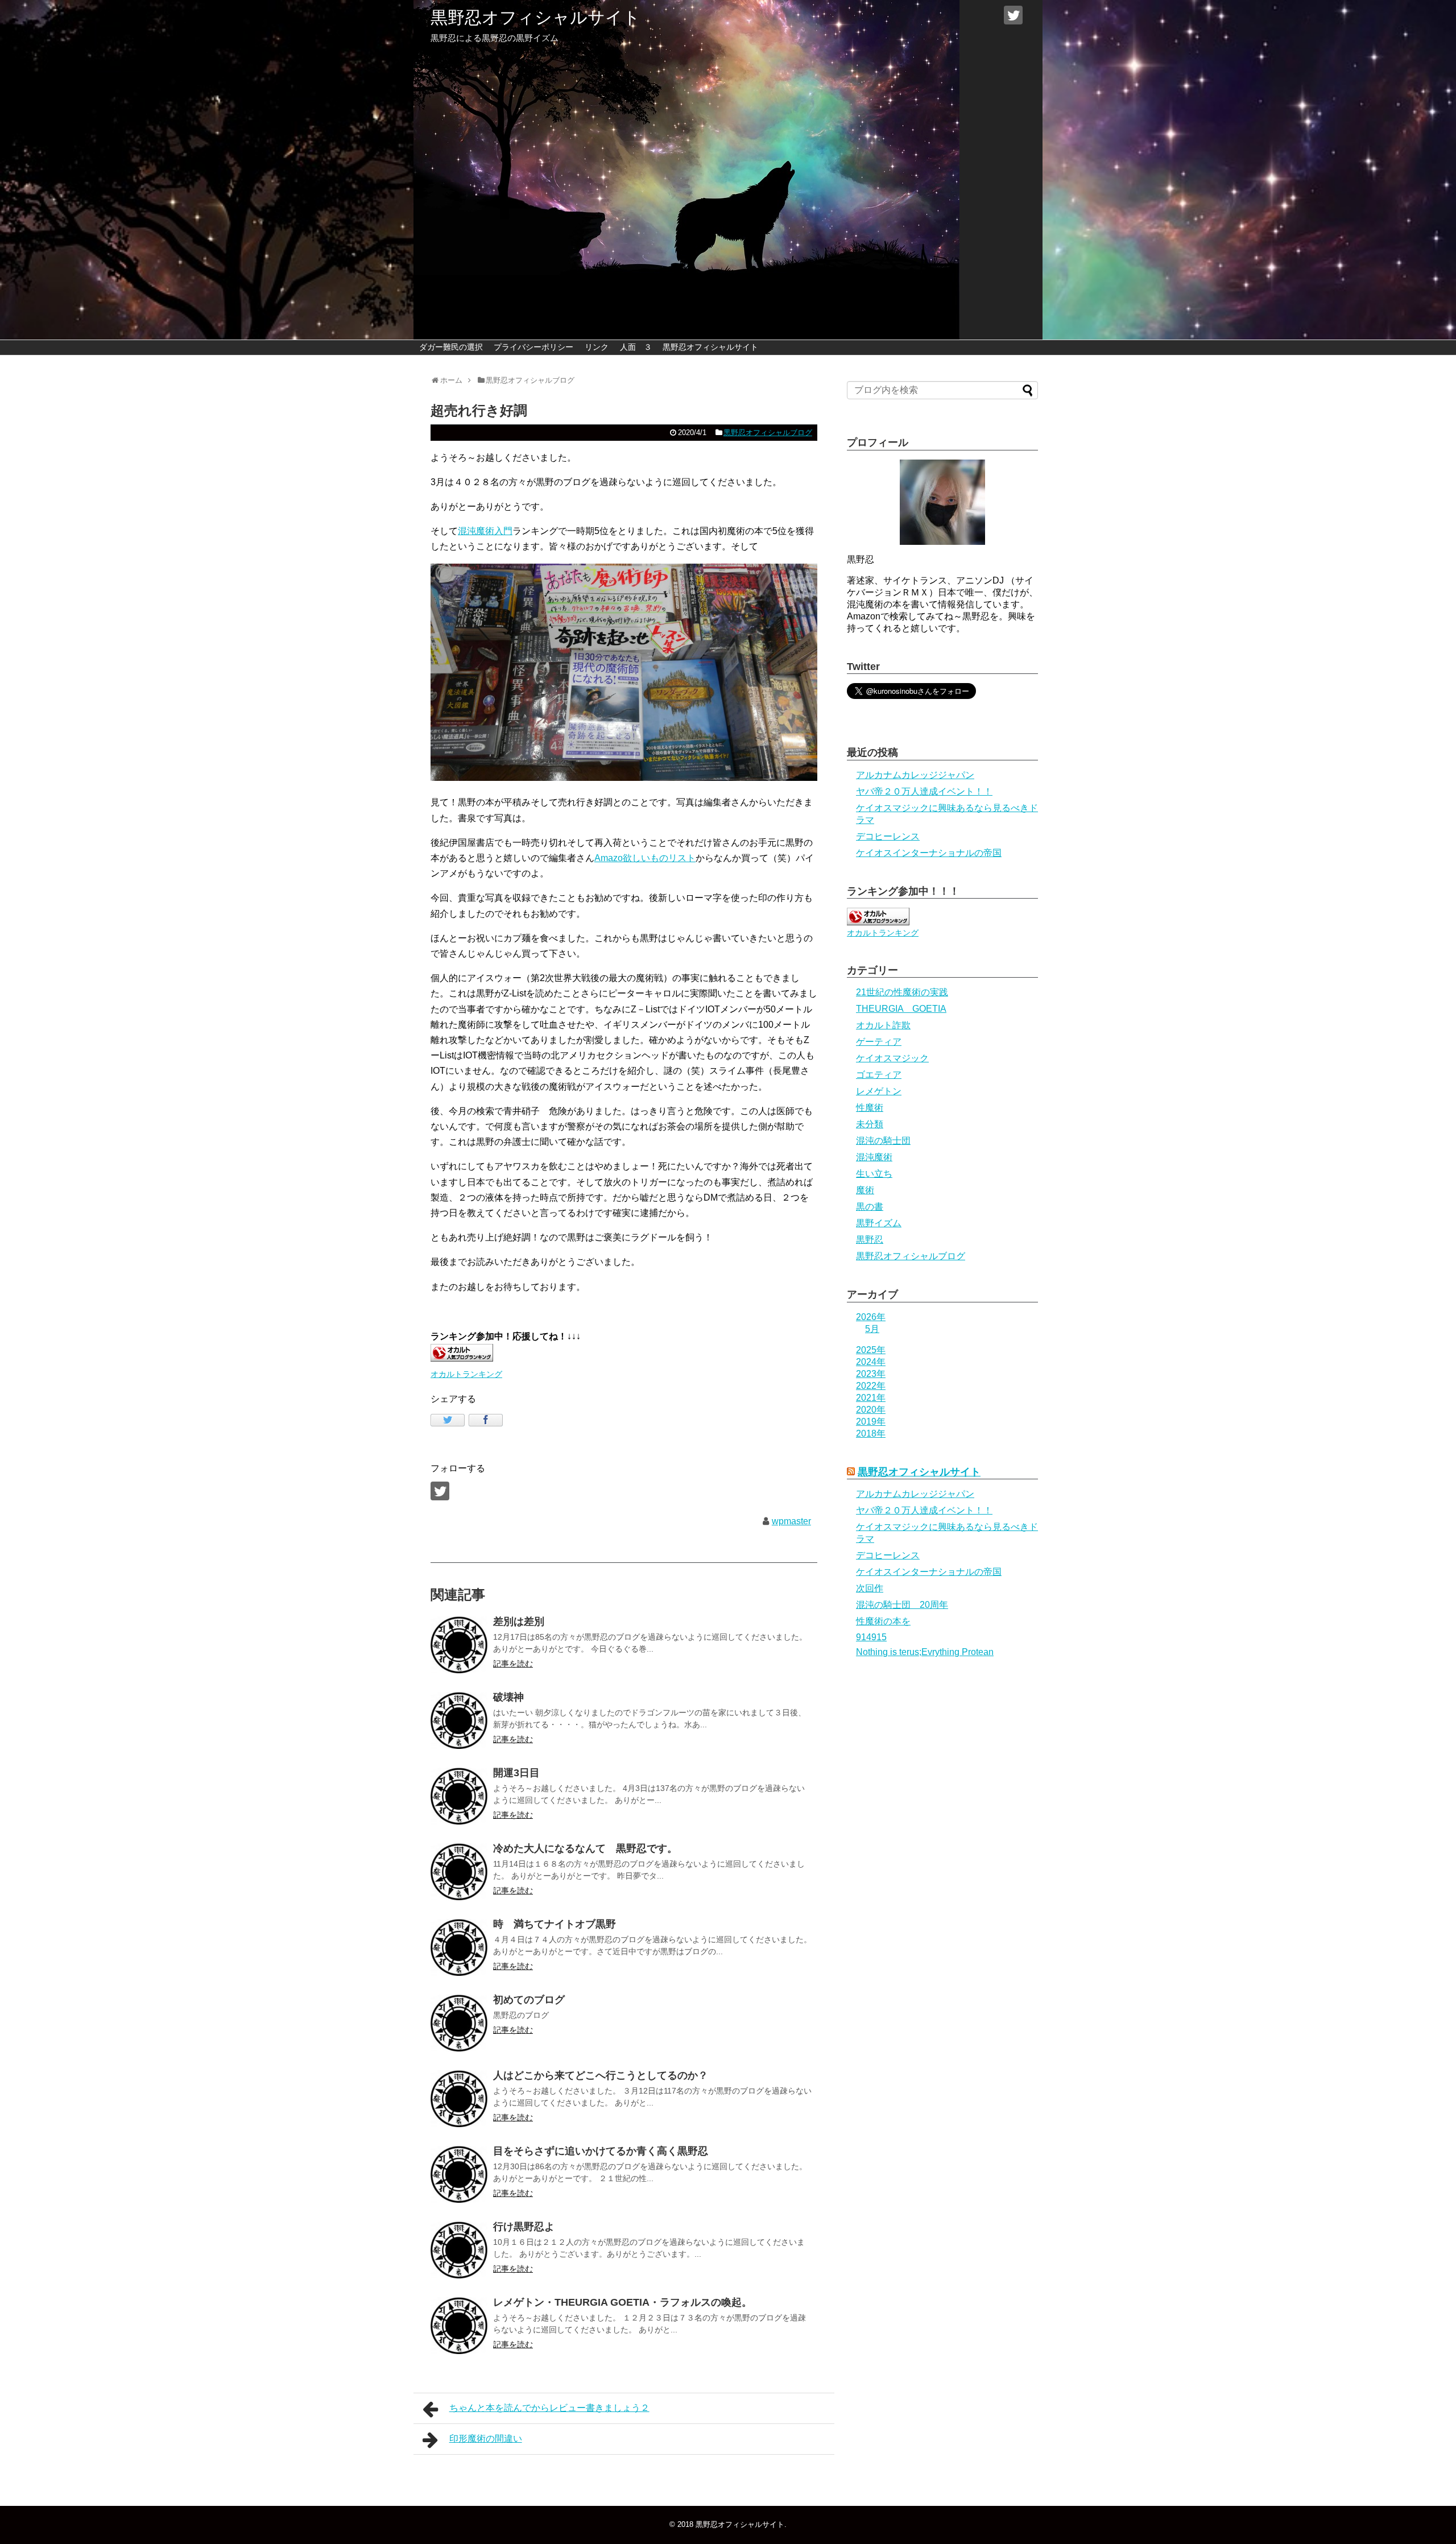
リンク (597, 347)
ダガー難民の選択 (451, 347)
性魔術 (870, 1108)
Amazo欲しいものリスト (645, 858)
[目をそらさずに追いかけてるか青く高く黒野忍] (459, 2174)
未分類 (870, 1124)
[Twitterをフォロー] (1013, 15)
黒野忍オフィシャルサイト (535, 17)
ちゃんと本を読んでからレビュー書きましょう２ (549, 2408)
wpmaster (791, 1521)
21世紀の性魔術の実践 (902, 992)
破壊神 (508, 1697)
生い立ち (874, 1174)
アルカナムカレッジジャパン (915, 775)
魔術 (865, 1190)
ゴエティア (879, 1075)
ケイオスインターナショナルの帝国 (929, 853)
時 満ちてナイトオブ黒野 (555, 1924)
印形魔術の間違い (486, 2438)
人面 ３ (636, 347)
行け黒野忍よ (524, 2227)
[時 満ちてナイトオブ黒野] (459, 1947)
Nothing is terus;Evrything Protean (925, 1652)
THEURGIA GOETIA (901, 1009)
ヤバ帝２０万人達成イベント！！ (924, 791)
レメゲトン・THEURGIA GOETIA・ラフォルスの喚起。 (622, 2302)
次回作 (870, 1588)
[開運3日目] (459, 1796)
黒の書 (870, 1207)
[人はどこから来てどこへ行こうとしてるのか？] (459, 2099)
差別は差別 (519, 1621)
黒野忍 (870, 1240)
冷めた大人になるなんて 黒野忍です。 (585, 1848)
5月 (872, 1329)
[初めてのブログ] (459, 2023)
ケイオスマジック (892, 1058)
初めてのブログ (529, 2000)
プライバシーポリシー (533, 347)
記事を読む (513, 1664)
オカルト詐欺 (883, 1025)
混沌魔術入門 (485, 531)
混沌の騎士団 (883, 1141)
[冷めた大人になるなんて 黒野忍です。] (459, 1872)
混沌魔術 (874, 1157)
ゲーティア (879, 1042)
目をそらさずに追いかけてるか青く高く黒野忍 (601, 2151)
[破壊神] (459, 1720)
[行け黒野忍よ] (459, 2250)
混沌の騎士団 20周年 (902, 1605)
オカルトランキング (466, 1374)
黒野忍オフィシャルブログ (768, 433)
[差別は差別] (459, 1645)
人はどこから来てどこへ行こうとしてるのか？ (601, 2075)
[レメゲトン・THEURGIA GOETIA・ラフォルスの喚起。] (459, 2326)
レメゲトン (879, 1091)
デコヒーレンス (888, 836)
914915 (871, 1637)
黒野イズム (879, 1223)
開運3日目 (516, 1773)
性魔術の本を (883, 1621)
